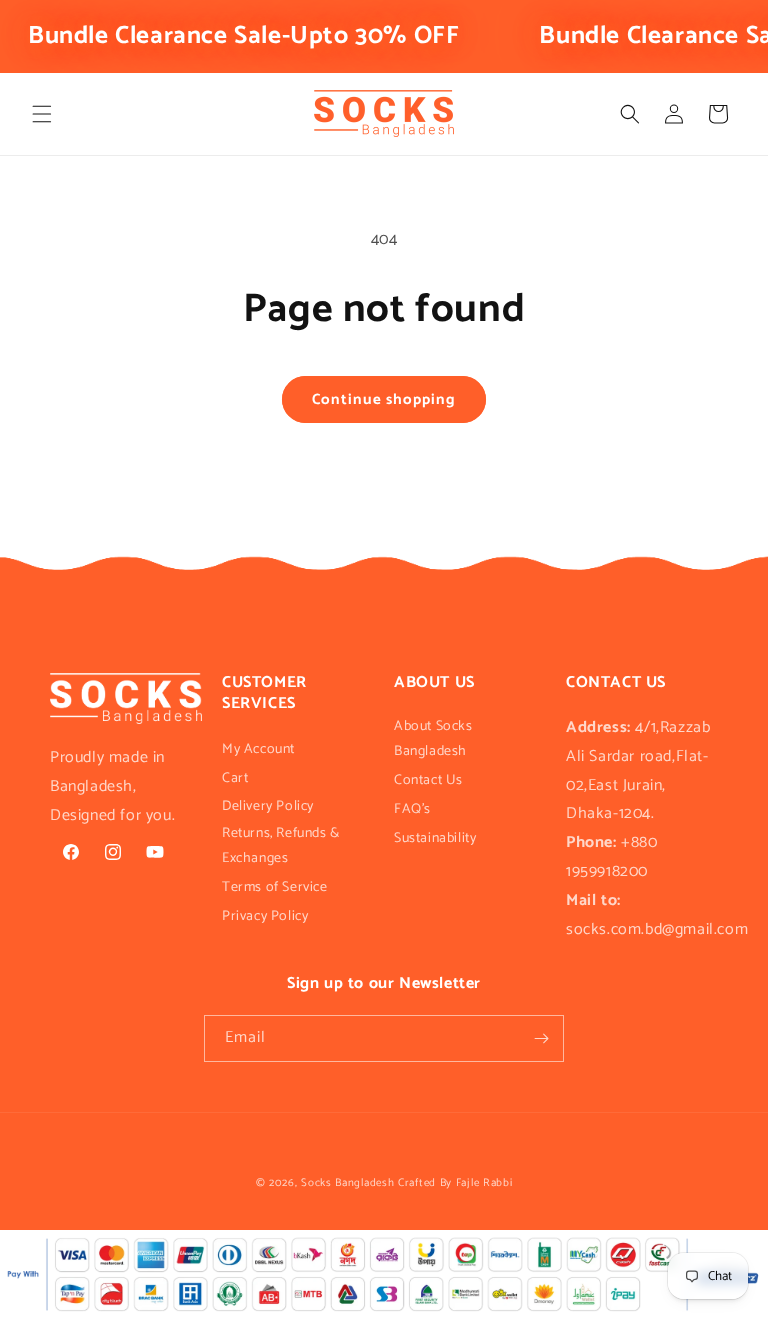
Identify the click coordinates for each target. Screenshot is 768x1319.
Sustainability (435, 838)
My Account (258, 749)
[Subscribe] (541, 1038)
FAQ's (412, 809)
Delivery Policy (268, 806)
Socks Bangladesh (347, 1183)
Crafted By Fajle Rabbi (455, 1183)
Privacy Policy (265, 916)
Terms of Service (275, 887)
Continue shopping (384, 399)
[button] (42, 114)
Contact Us (428, 780)
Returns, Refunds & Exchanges (281, 846)
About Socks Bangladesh (433, 739)
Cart (235, 778)
